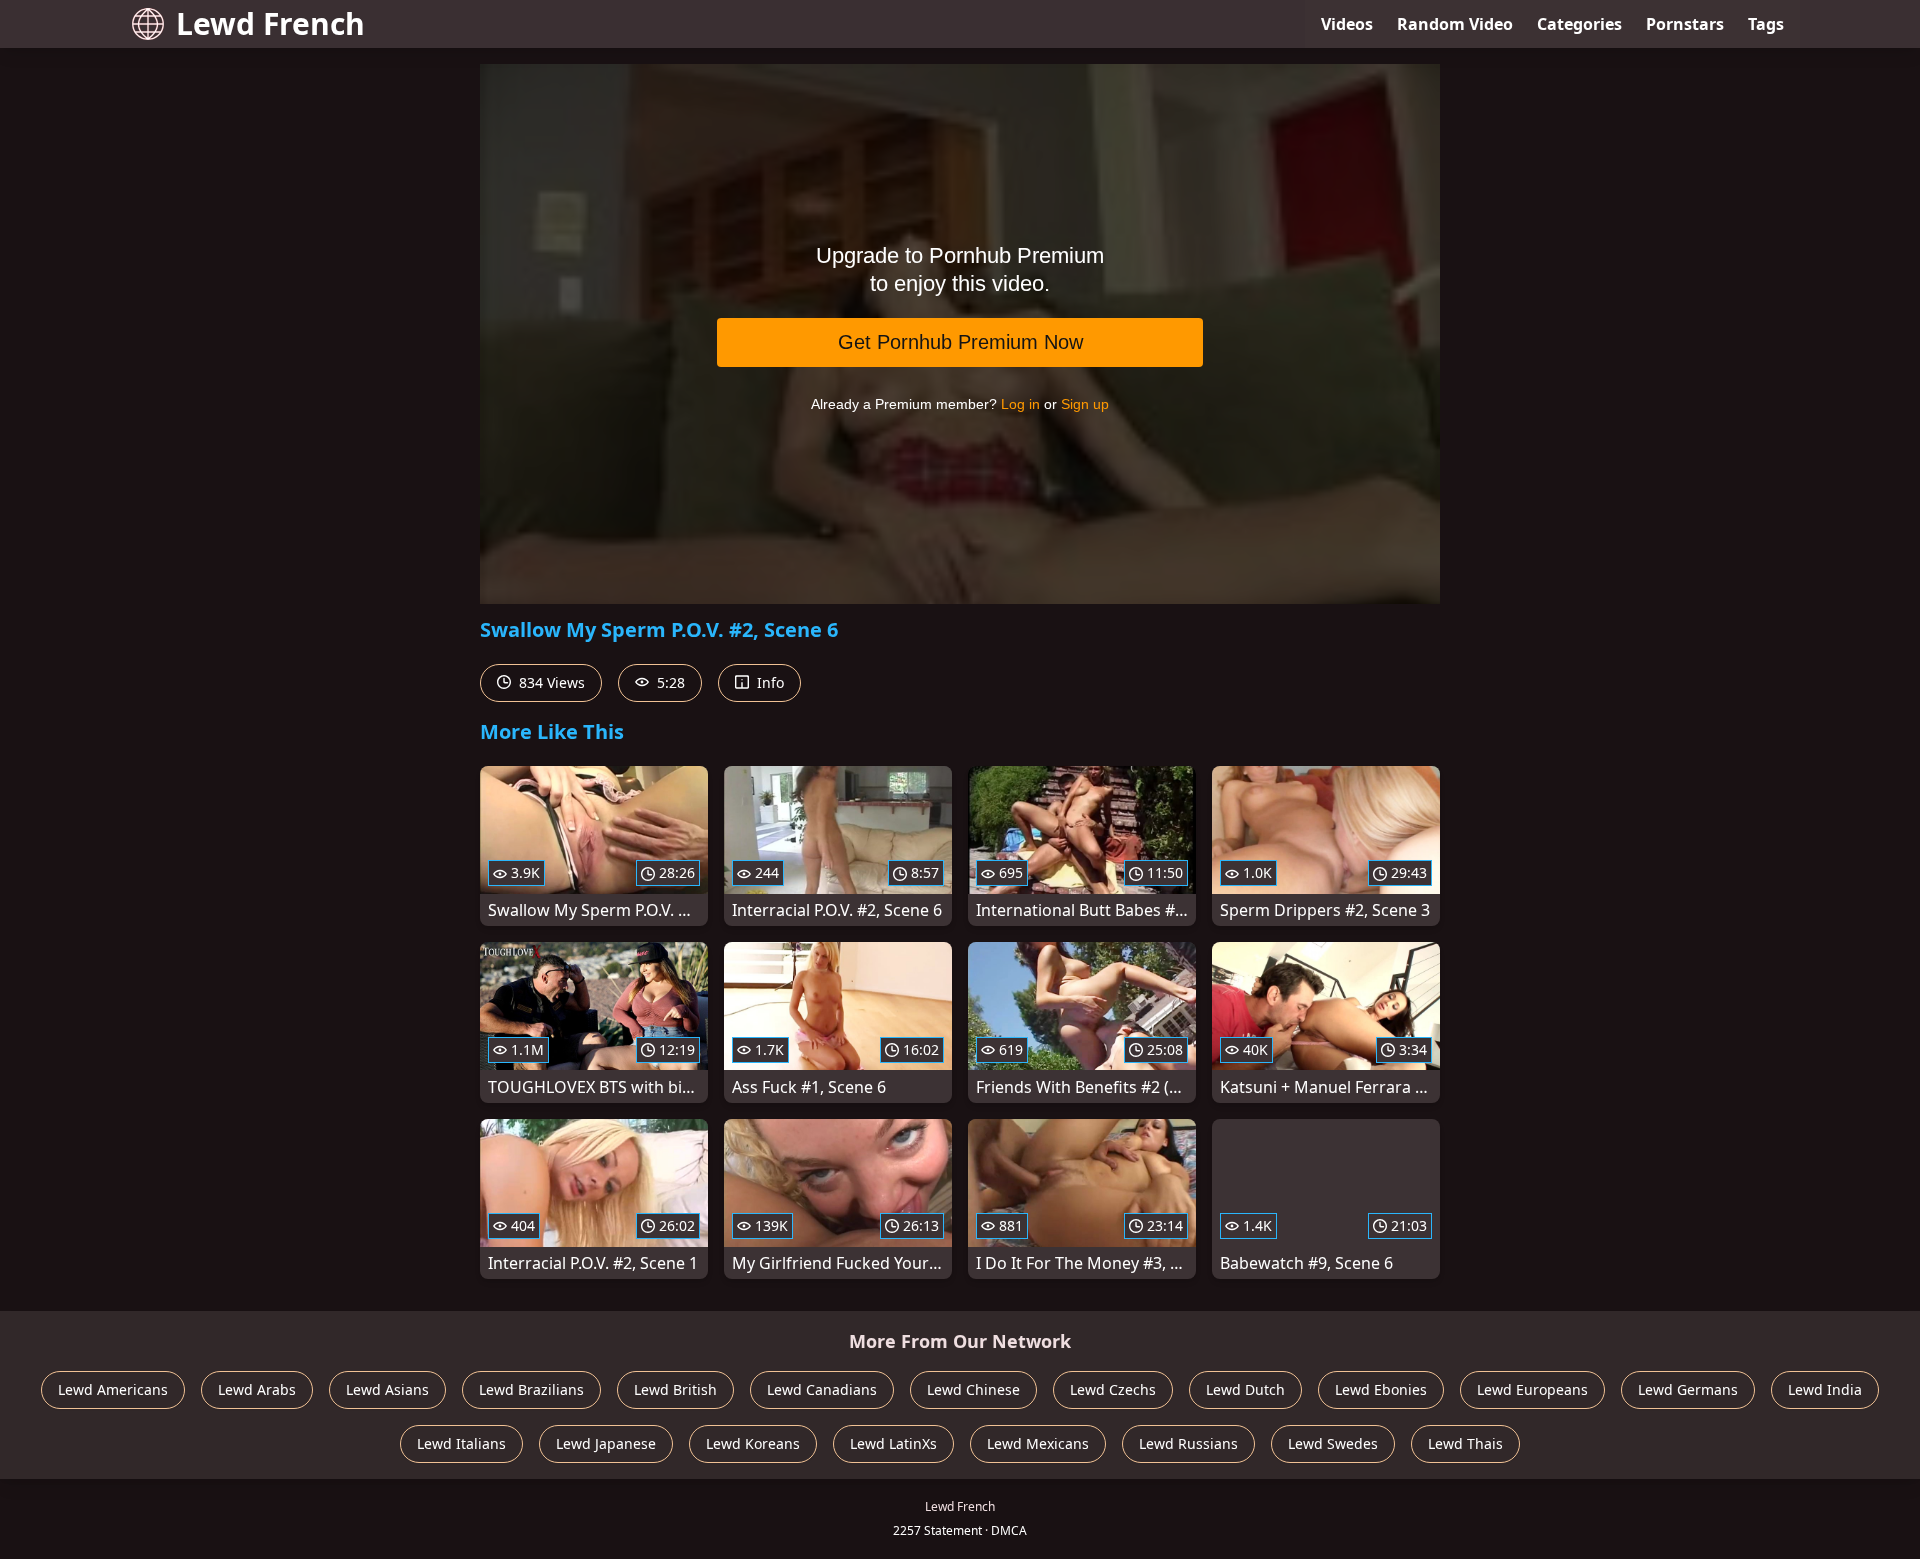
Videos (1347, 24)
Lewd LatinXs (893, 1443)
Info (768, 682)
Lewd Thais (1465, 1443)
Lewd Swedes (1333, 1443)
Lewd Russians (1188, 1443)
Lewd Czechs (1113, 1389)
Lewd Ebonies (1381, 1389)
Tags (1766, 24)
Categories (1579, 24)
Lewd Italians (461, 1443)
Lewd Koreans (753, 1443)
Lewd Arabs (257, 1389)
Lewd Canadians (822, 1389)
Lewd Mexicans (1038, 1443)
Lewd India (1825, 1389)
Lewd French (270, 23)
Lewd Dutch (1245, 1389)
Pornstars (1685, 24)
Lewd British (675, 1389)
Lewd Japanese (606, 1443)
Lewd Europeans (1532, 1389)
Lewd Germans (1688, 1389)
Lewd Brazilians (531, 1389)
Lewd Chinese (973, 1389)
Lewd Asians (387, 1389)
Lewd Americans (113, 1389)
